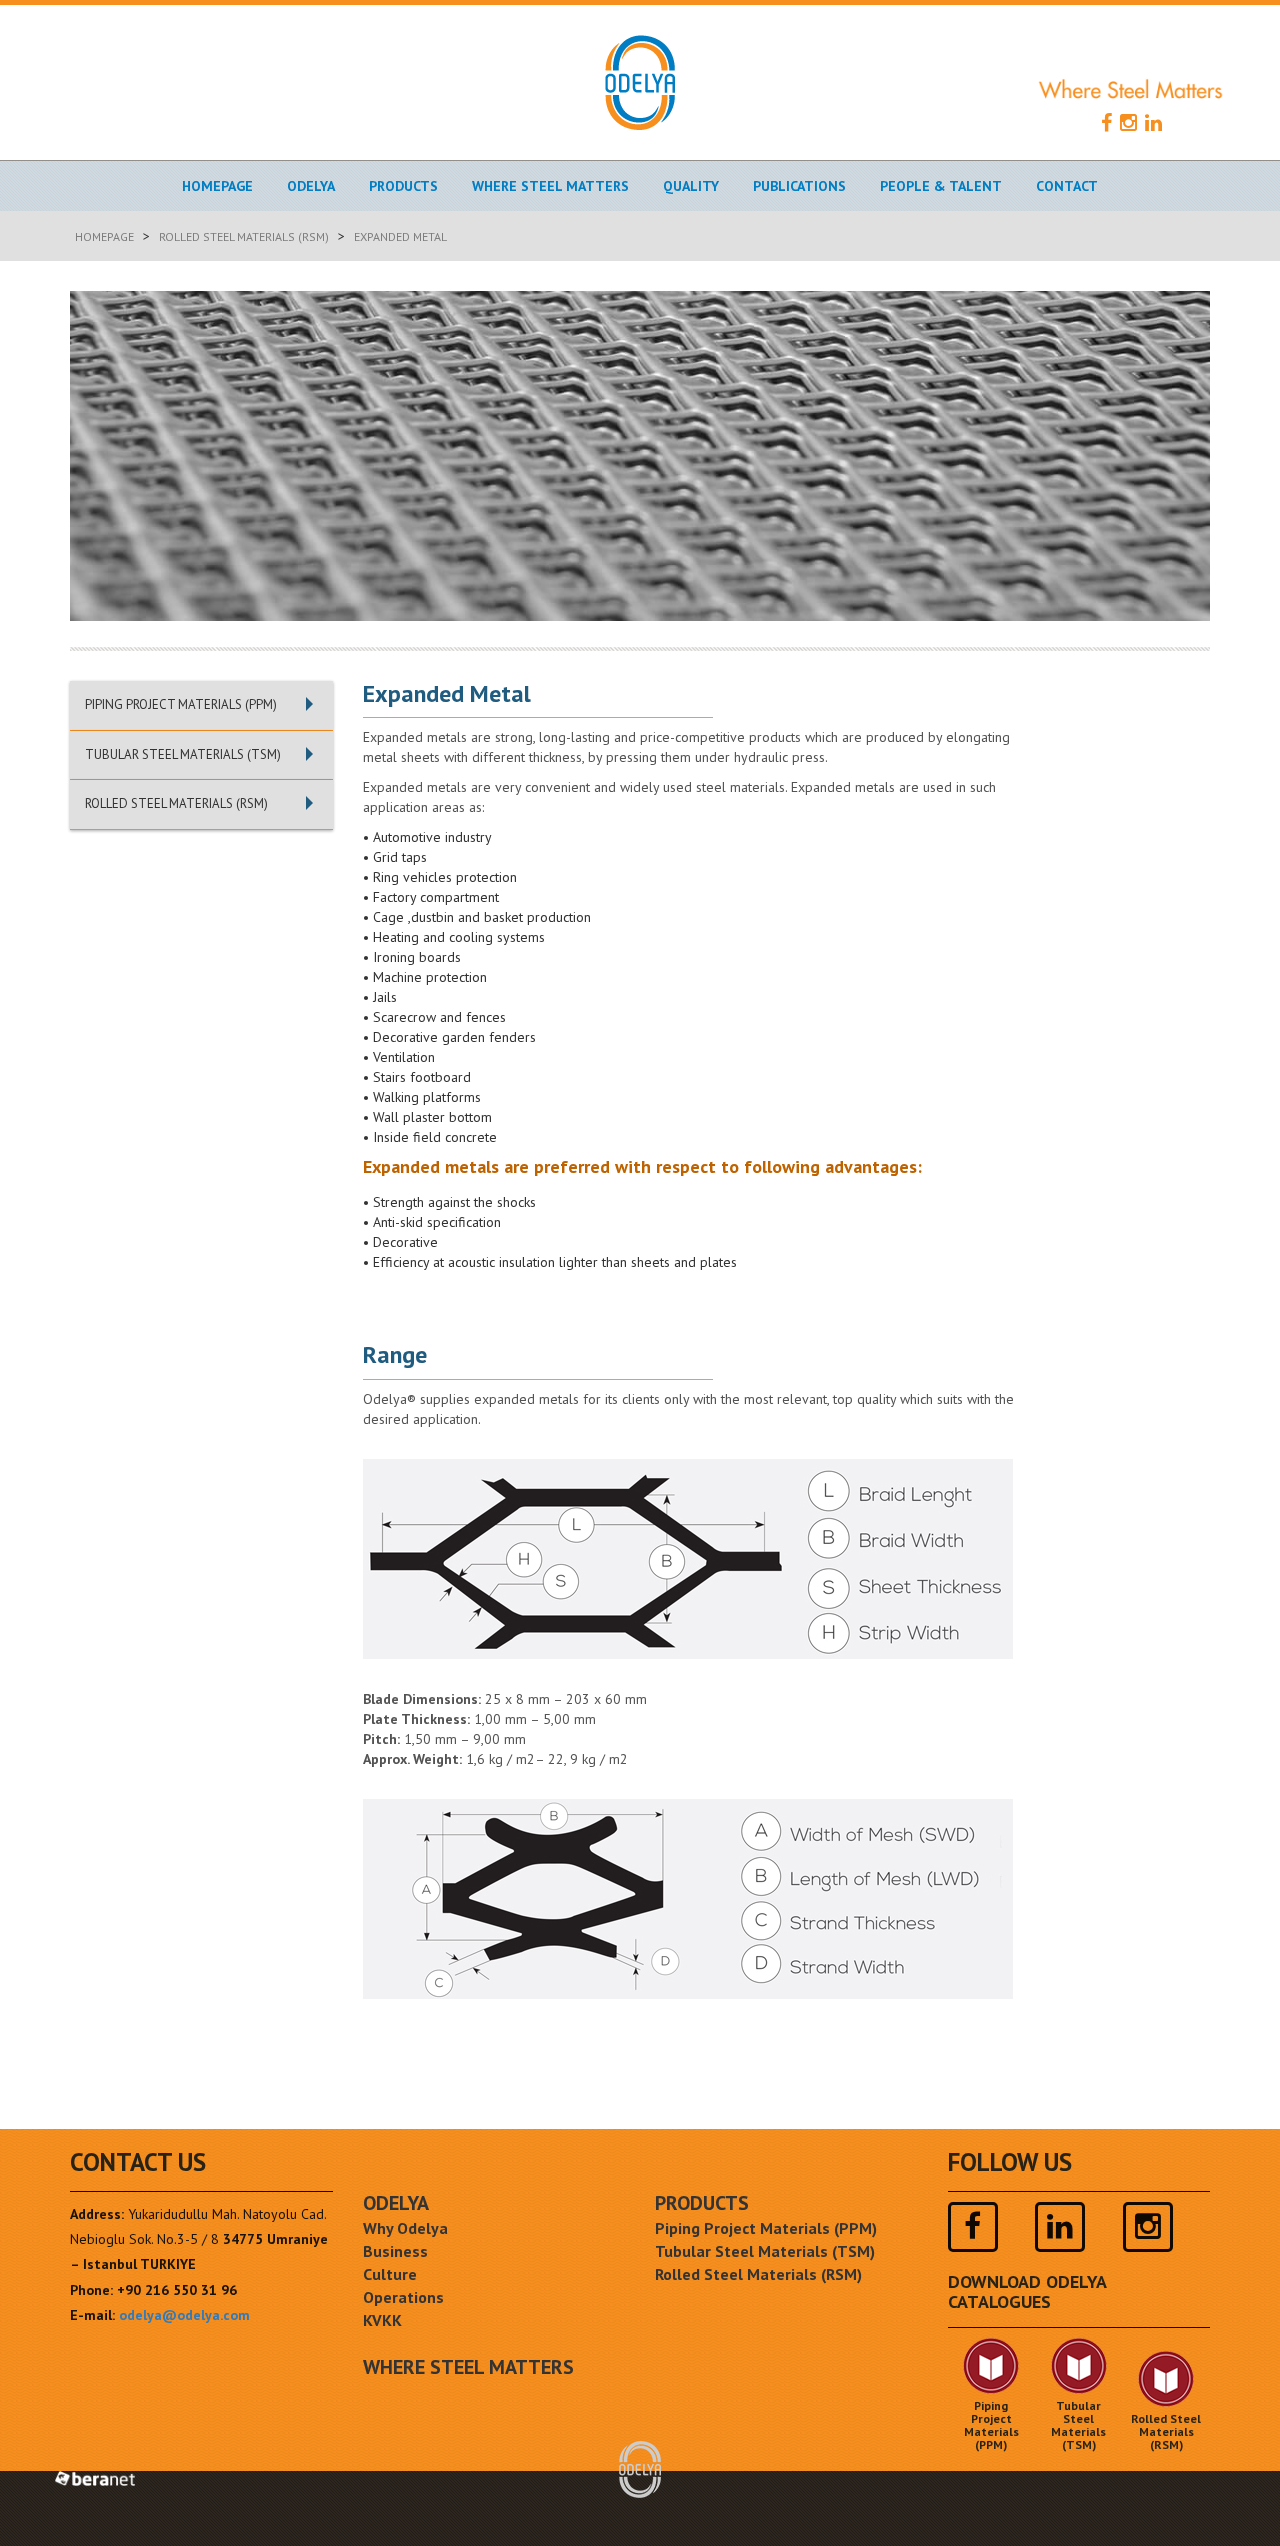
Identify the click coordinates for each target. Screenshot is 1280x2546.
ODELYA (396, 2203)
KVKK (382, 2320)
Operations (403, 2297)
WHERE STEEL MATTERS (550, 186)
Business (395, 2251)
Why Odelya (405, 2228)
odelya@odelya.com (184, 2315)
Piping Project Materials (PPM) (766, 2228)
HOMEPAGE (217, 186)
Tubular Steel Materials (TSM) (765, 2251)
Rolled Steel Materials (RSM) (244, 236)
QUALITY (691, 186)
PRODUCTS (403, 186)
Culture (390, 2274)
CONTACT (1067, 186)
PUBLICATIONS (799, 186)
